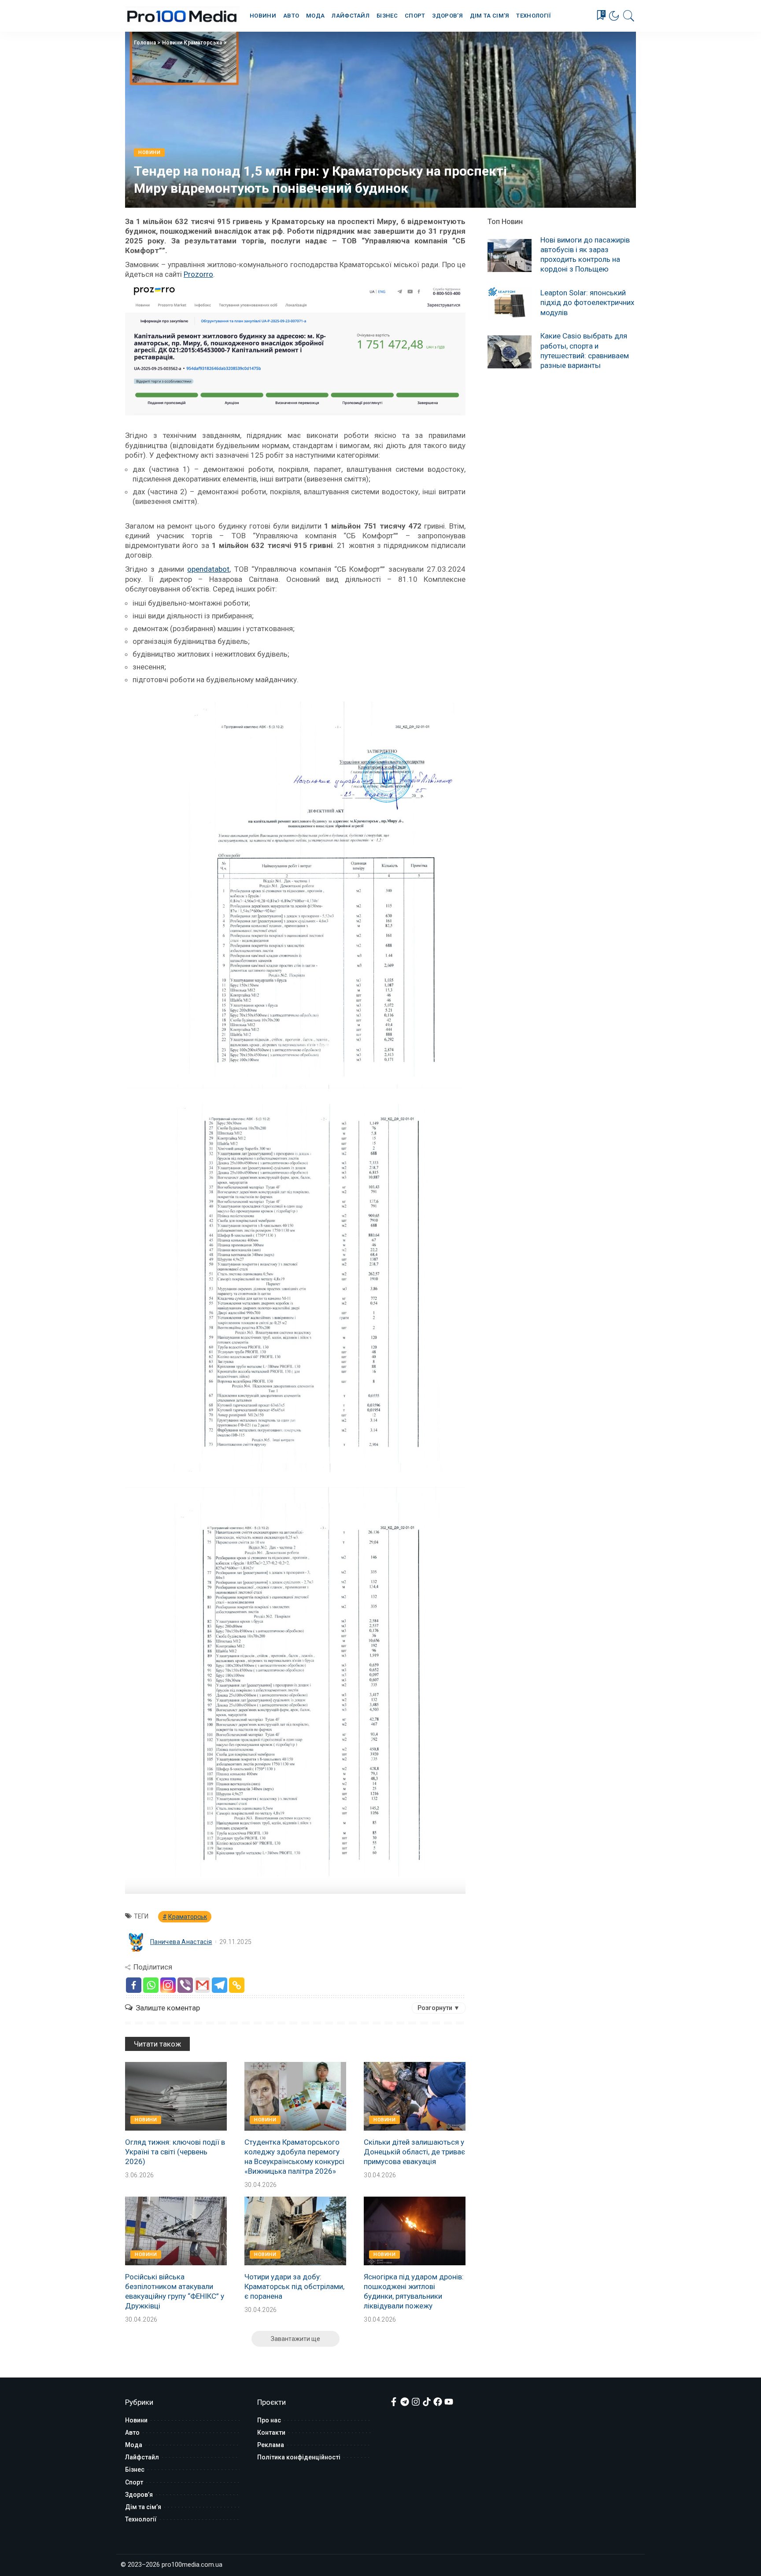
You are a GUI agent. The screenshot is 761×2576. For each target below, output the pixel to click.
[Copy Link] (237, 1985)
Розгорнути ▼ (439, 2008)
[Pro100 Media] (182, 16)
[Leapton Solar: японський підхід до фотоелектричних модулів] (510, 303)
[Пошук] (629, 16)
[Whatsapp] (151, 1985)
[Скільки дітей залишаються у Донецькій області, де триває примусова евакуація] (415, 2096)
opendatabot (208, 569)
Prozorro (198, 274)
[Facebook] (134, 1985)
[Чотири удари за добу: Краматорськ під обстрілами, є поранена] (295, 2231)
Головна (145, 43)
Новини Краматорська (192, 43)
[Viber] (185, 1985)
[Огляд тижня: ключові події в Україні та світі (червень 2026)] (176, 2096)
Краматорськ (188, 1917)
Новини (149, 153)
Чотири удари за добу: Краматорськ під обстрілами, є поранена (294, 2286)
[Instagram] (168, 1985)
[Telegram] (220, 1985)
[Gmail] (202, 1985)
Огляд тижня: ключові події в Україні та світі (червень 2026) (175, 2152)
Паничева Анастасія (181, 1942)
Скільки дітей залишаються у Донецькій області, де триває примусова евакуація (414, 2152)
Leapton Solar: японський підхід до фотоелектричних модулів (587, 302)
